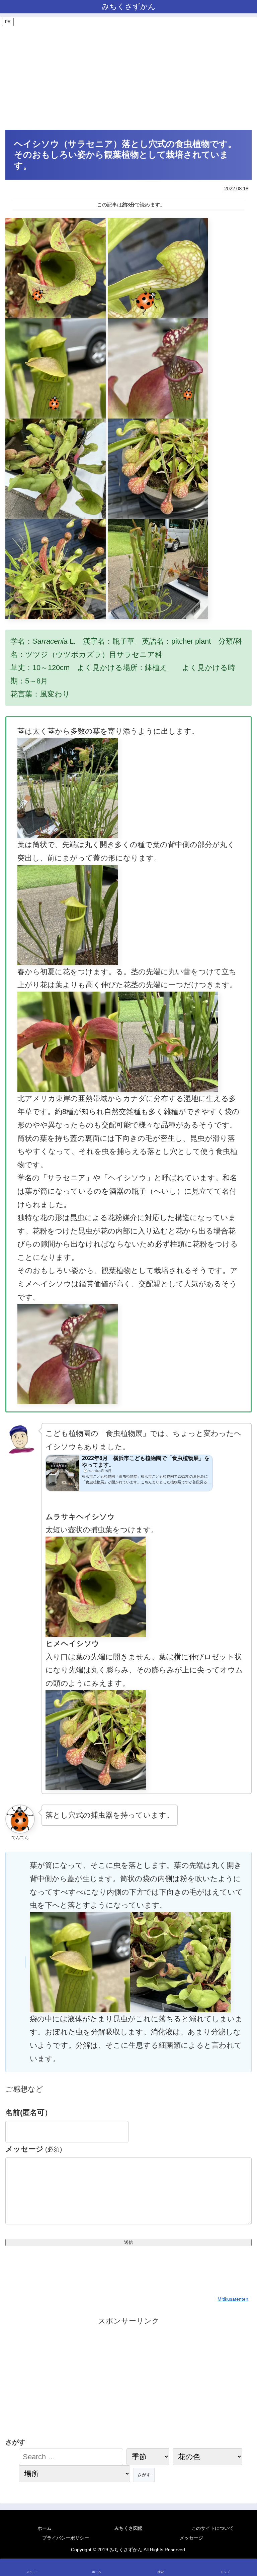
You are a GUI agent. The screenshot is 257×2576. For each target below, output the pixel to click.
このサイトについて (212, 2528)
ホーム (45, 2528)
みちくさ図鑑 (128, 2528)
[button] (238, 1587)
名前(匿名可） (29, 2112)
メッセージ (34, 2149)
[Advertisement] (128, 78)
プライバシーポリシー (66, 2538)
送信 (128, 2242)
